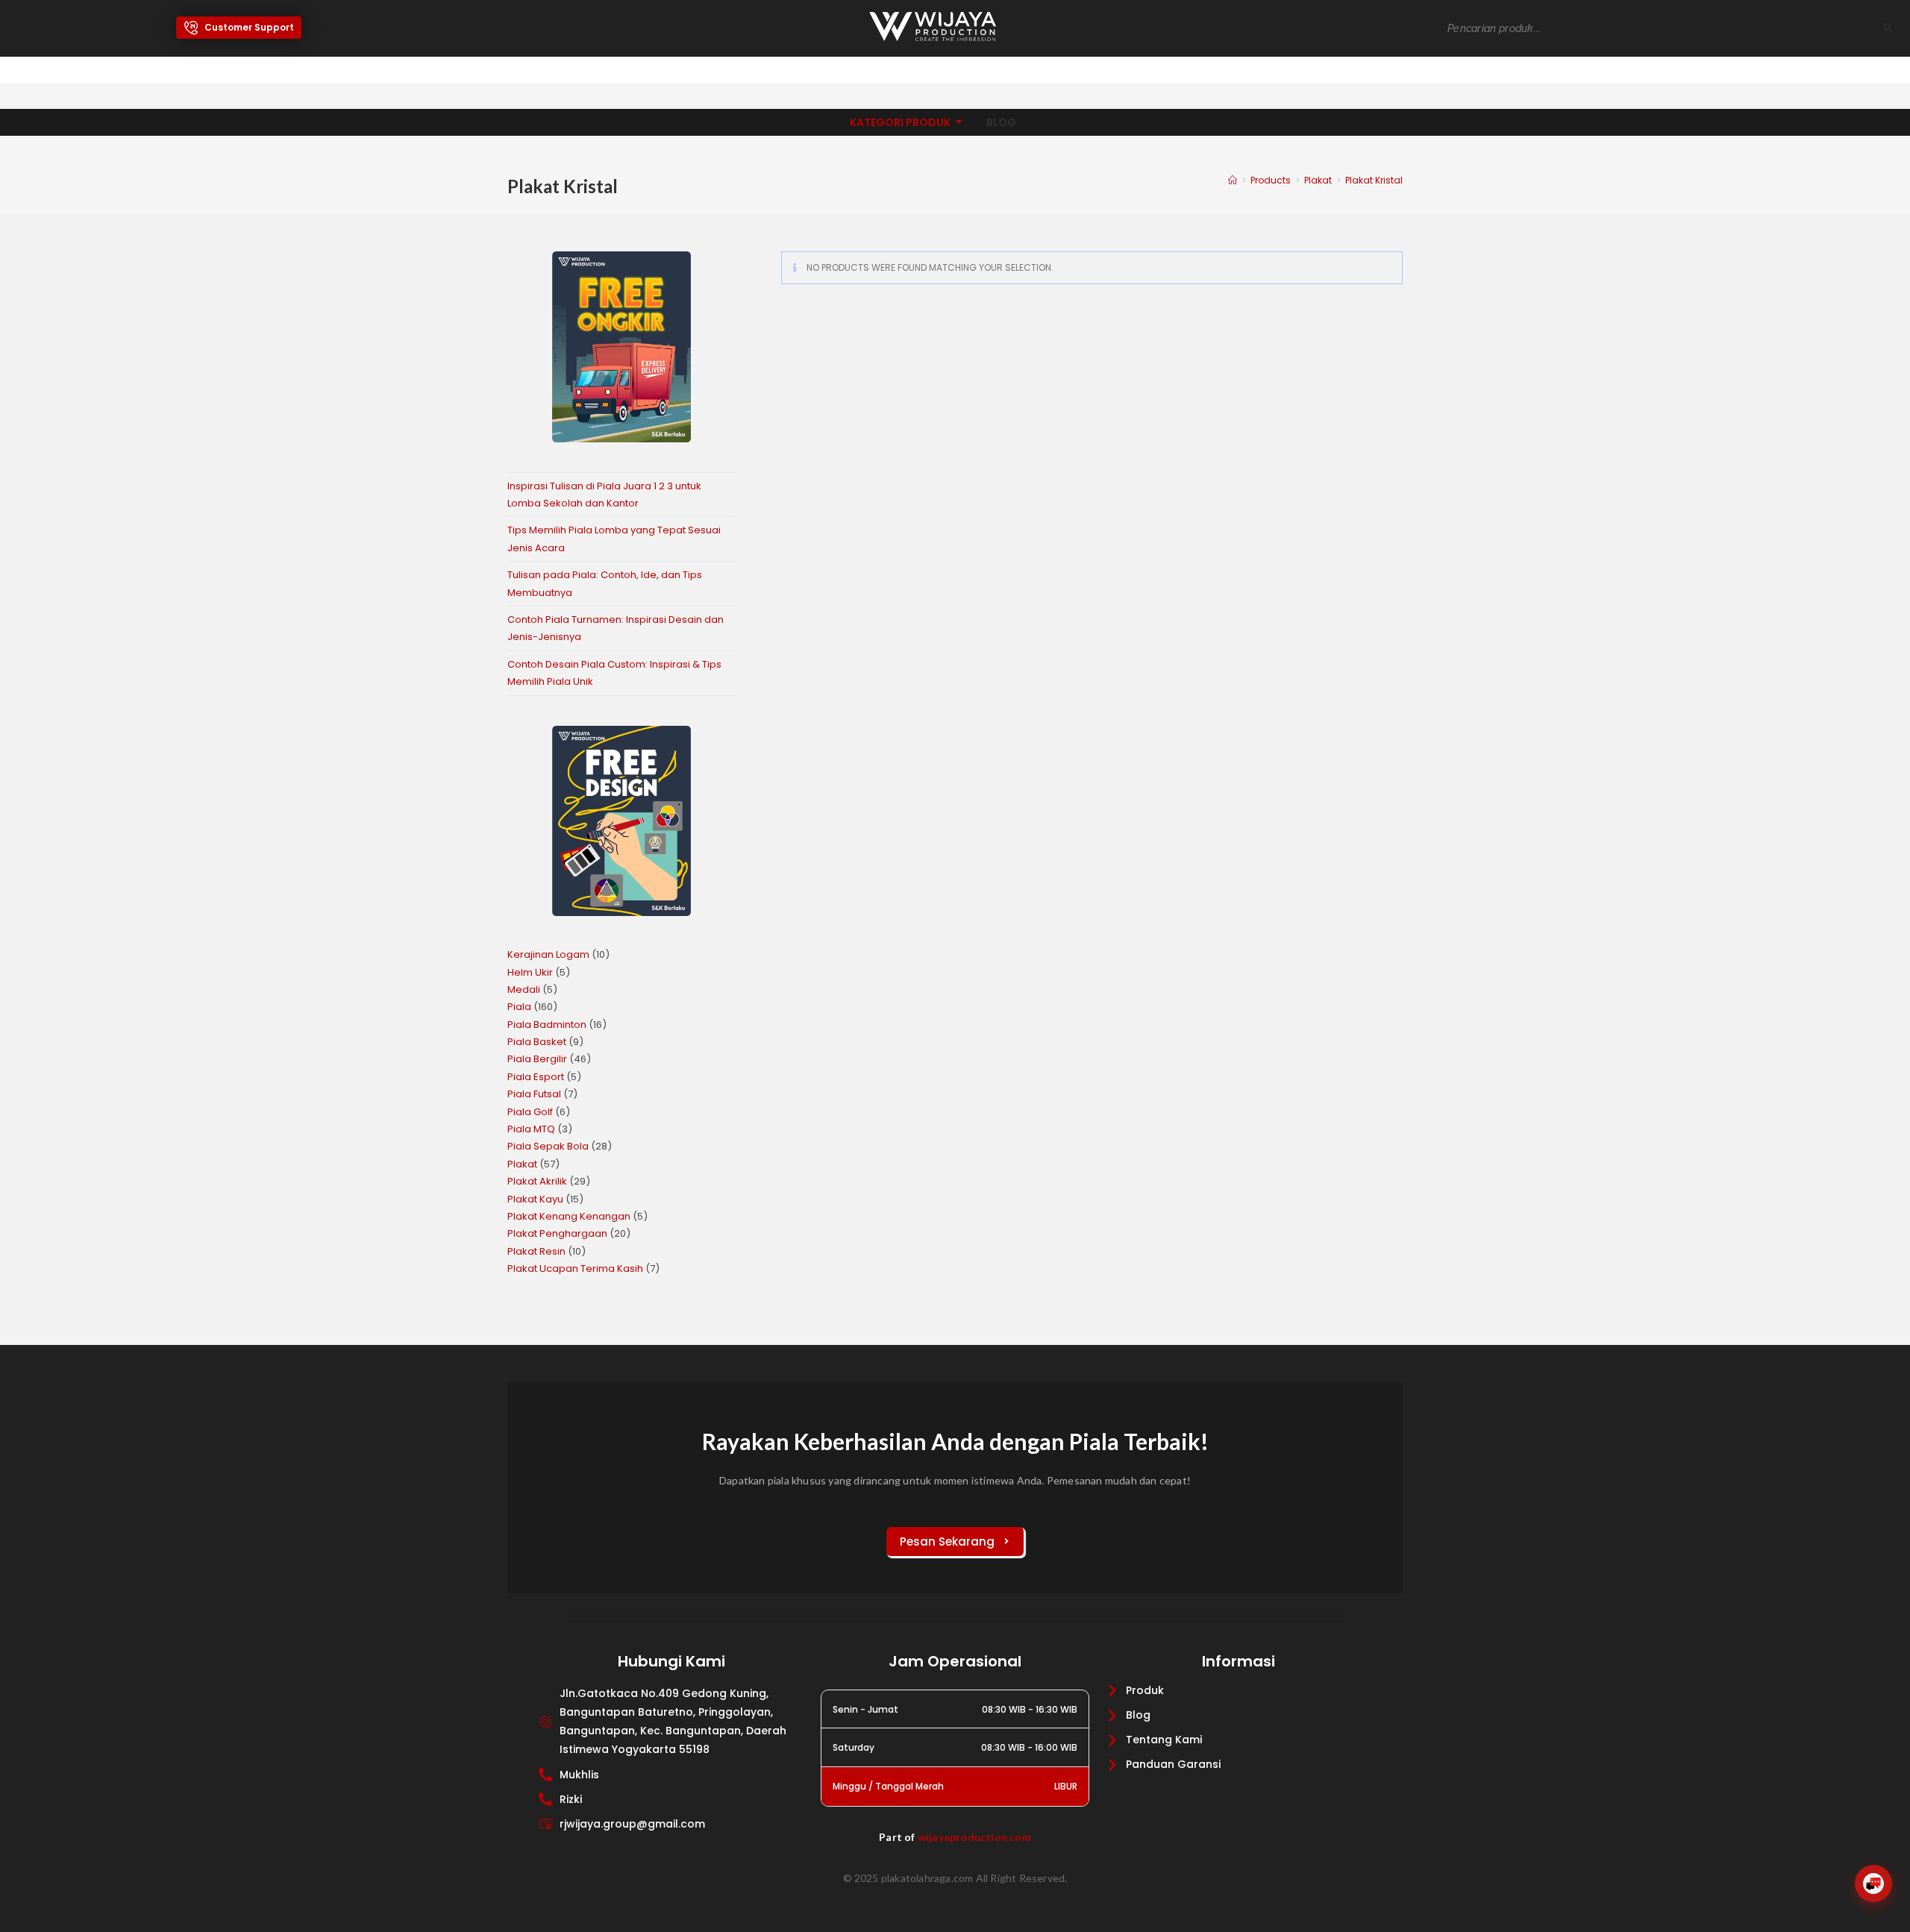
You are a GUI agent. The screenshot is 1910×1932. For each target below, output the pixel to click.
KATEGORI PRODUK (900, 122)
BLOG (1001, 122)
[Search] (1888, 29)
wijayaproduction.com (974, 1837)
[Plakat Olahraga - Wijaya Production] (933, 26)
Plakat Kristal (1374, 180)
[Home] (1233, 180)
